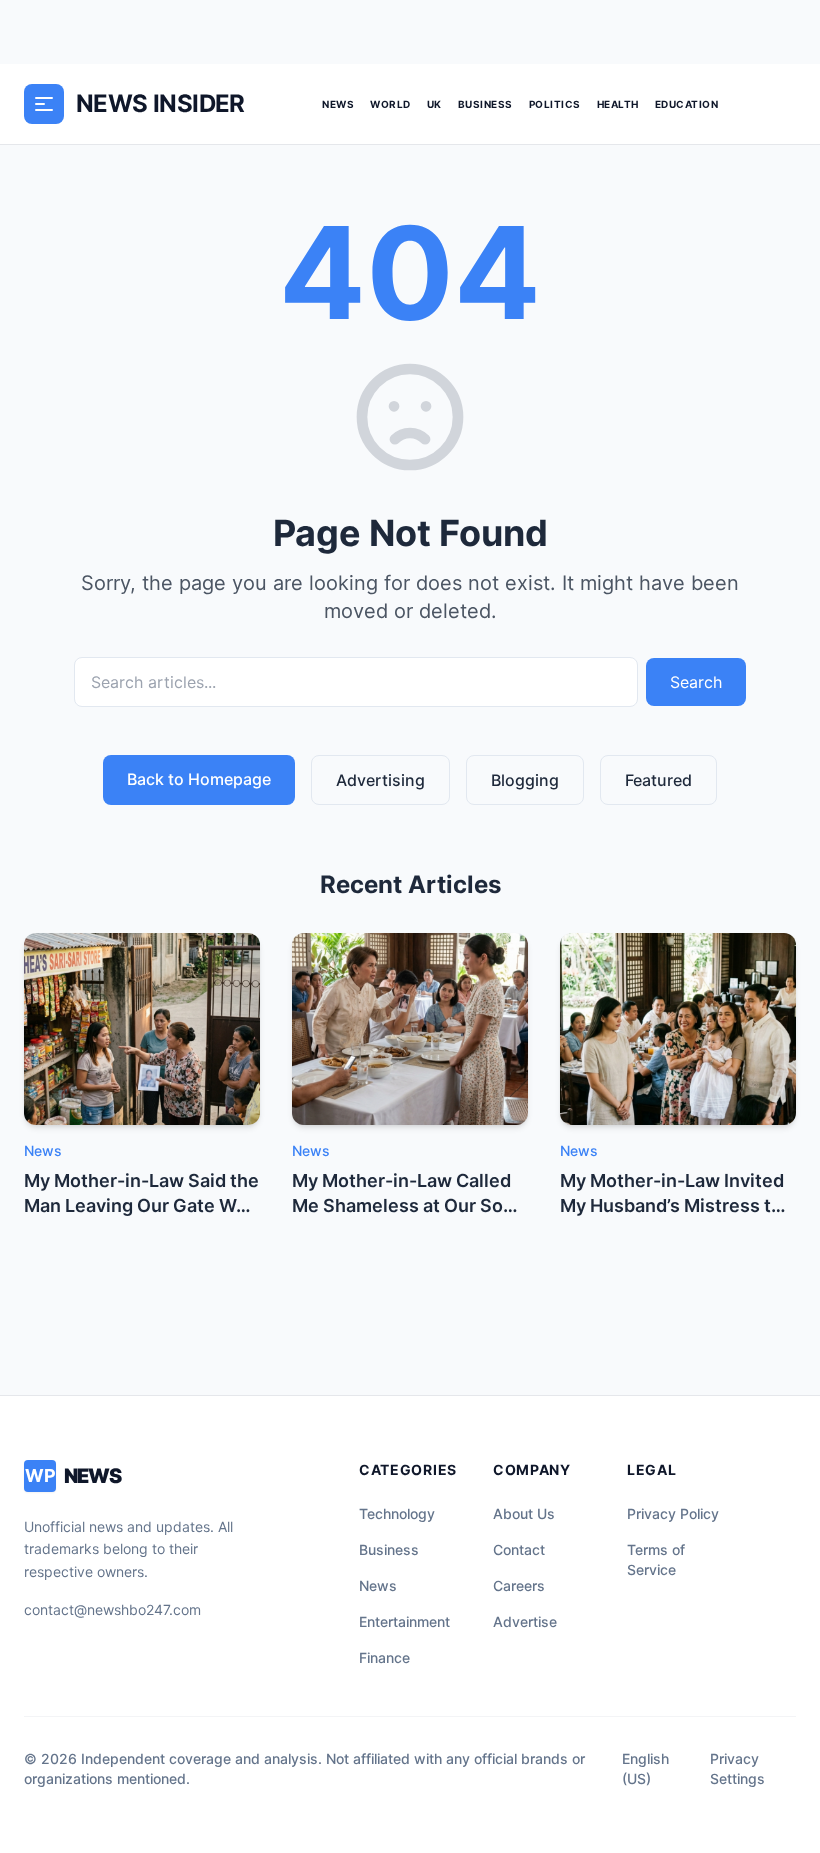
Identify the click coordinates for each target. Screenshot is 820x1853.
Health (618, 104)
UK (434, 104)
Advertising (380, 780)
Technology (397, 1513)
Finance (384, 1657)
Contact (519, 1549)
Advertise (525, 1621)
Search (696, 682)
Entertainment (404, 1621)
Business (485, 104)
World (390, 104)
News (338, 104)
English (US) (645, 1768)
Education (687, 104)
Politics (555, 104)
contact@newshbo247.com (112, 1609)
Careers (519, 1585)
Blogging (525, 780)
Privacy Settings (737, 1768)
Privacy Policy (673, 1513)
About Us (524, 1513)
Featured (658, 780)
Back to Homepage (199, 779)
